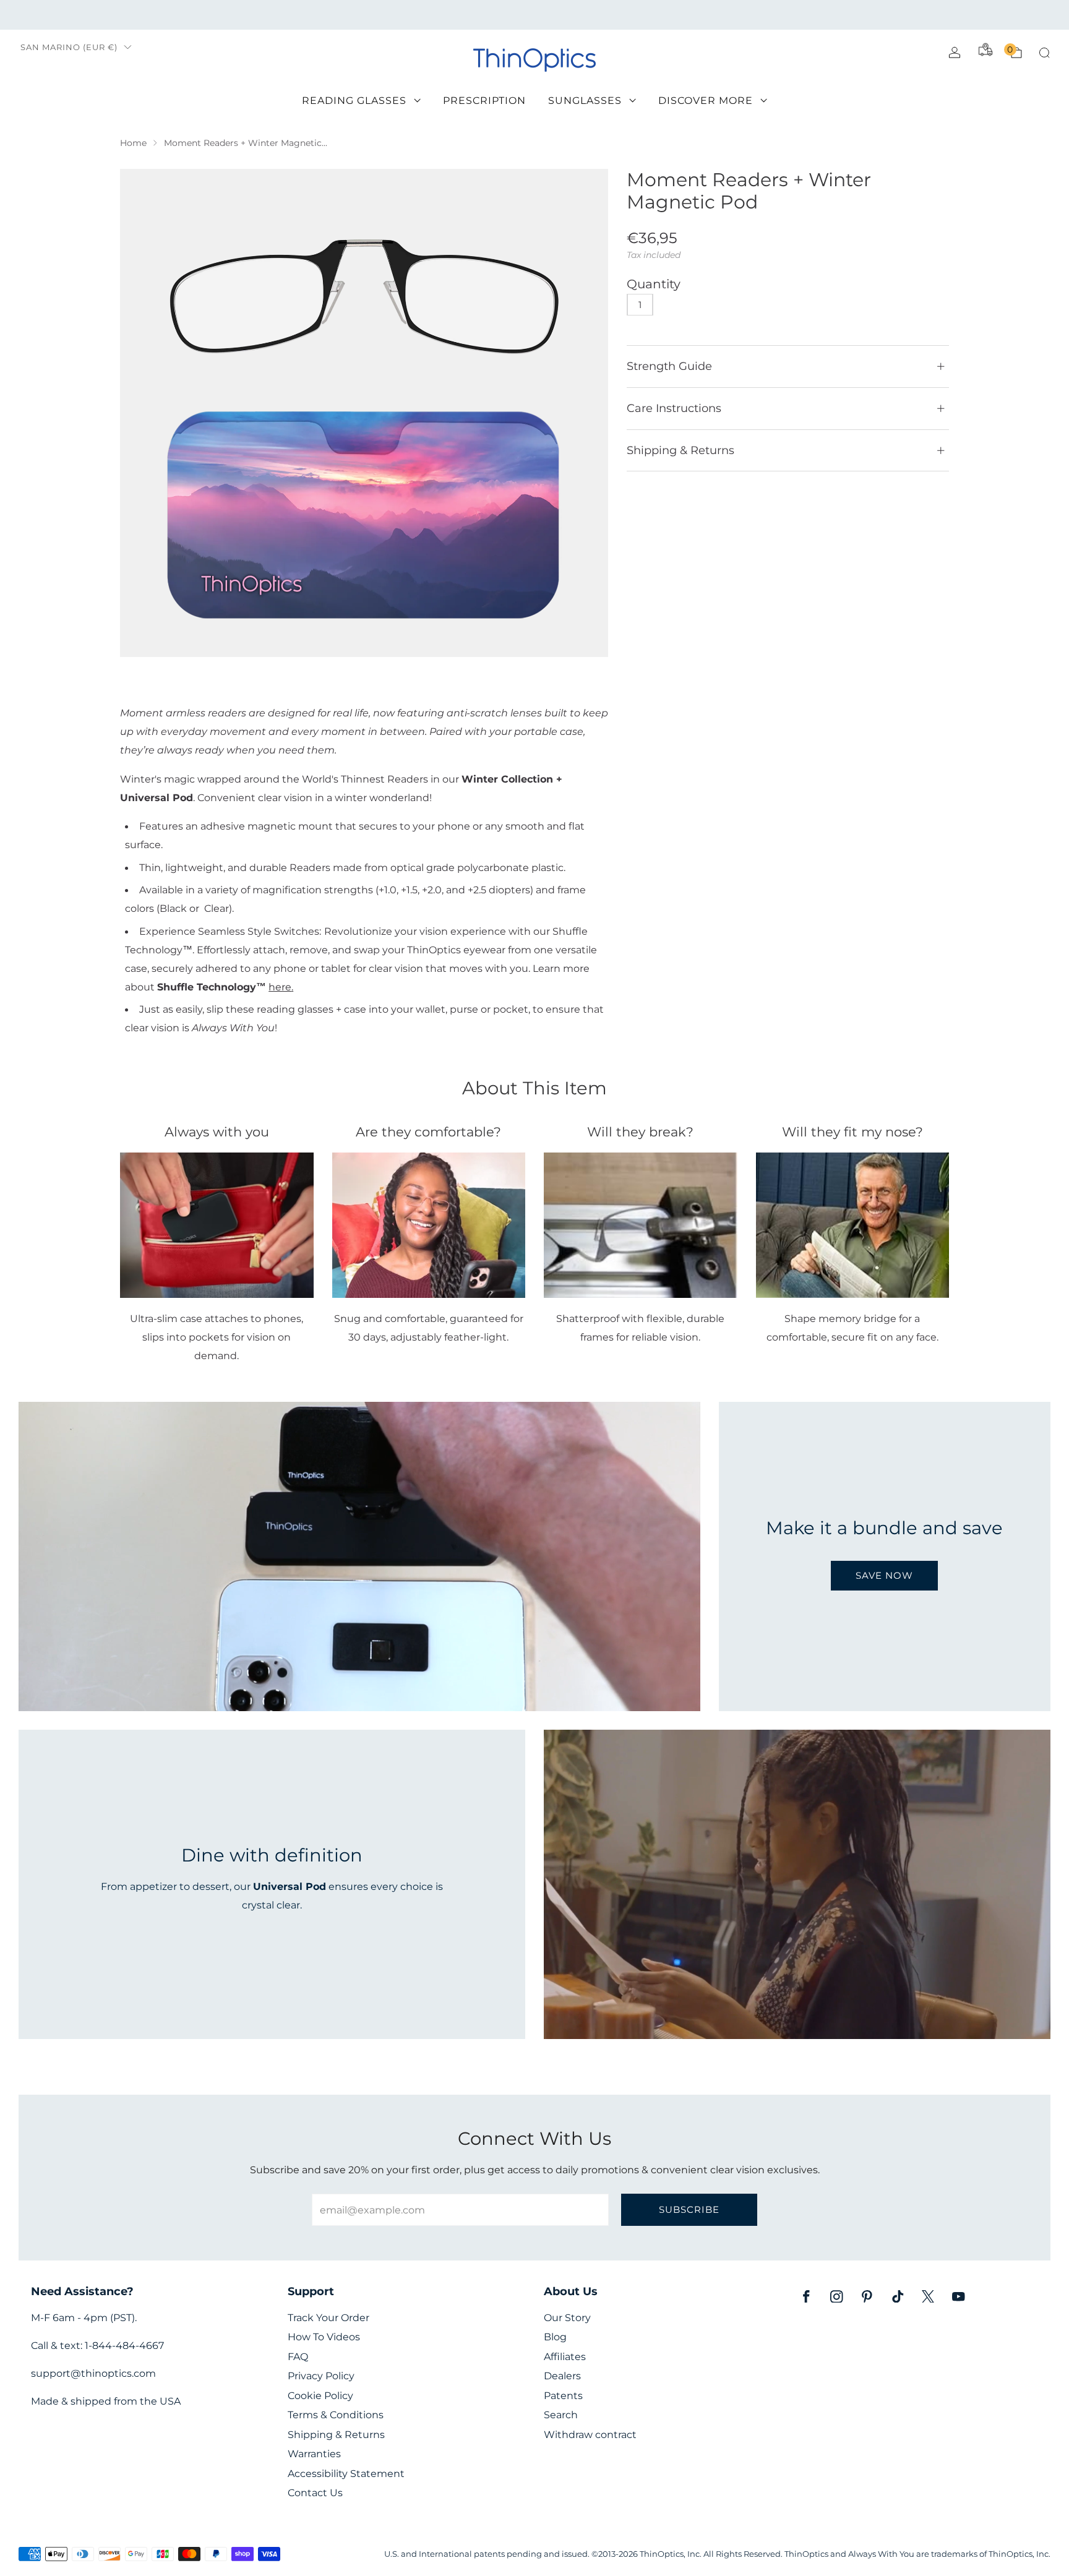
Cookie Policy (320, 2396)
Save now (884, 1575)
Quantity (654, 284)
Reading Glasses (354, 101)
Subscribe (689, 2209)
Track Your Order (328, 2318)
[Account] (955, 53)
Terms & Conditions (336, 2415)
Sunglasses (585, 101)
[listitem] (534, 15)
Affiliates (565, 2357)
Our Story (567, 2318)
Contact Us (315, 2493)
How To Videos (324, 2337)
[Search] (1044, 53)
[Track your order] (985, 49)
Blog (555, 2337)
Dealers (562, 2376)
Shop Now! (630, 15)
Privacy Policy (321, 2376)
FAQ (298, 2357)
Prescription (484, 101)
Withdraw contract (590, 2435)
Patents (563, 2396)
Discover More (706, 101)
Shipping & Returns (336, 2435)
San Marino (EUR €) (69, 47)
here (280, 987)
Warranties (314, 2454)
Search (561, 2415)
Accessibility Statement (346, 2474)
